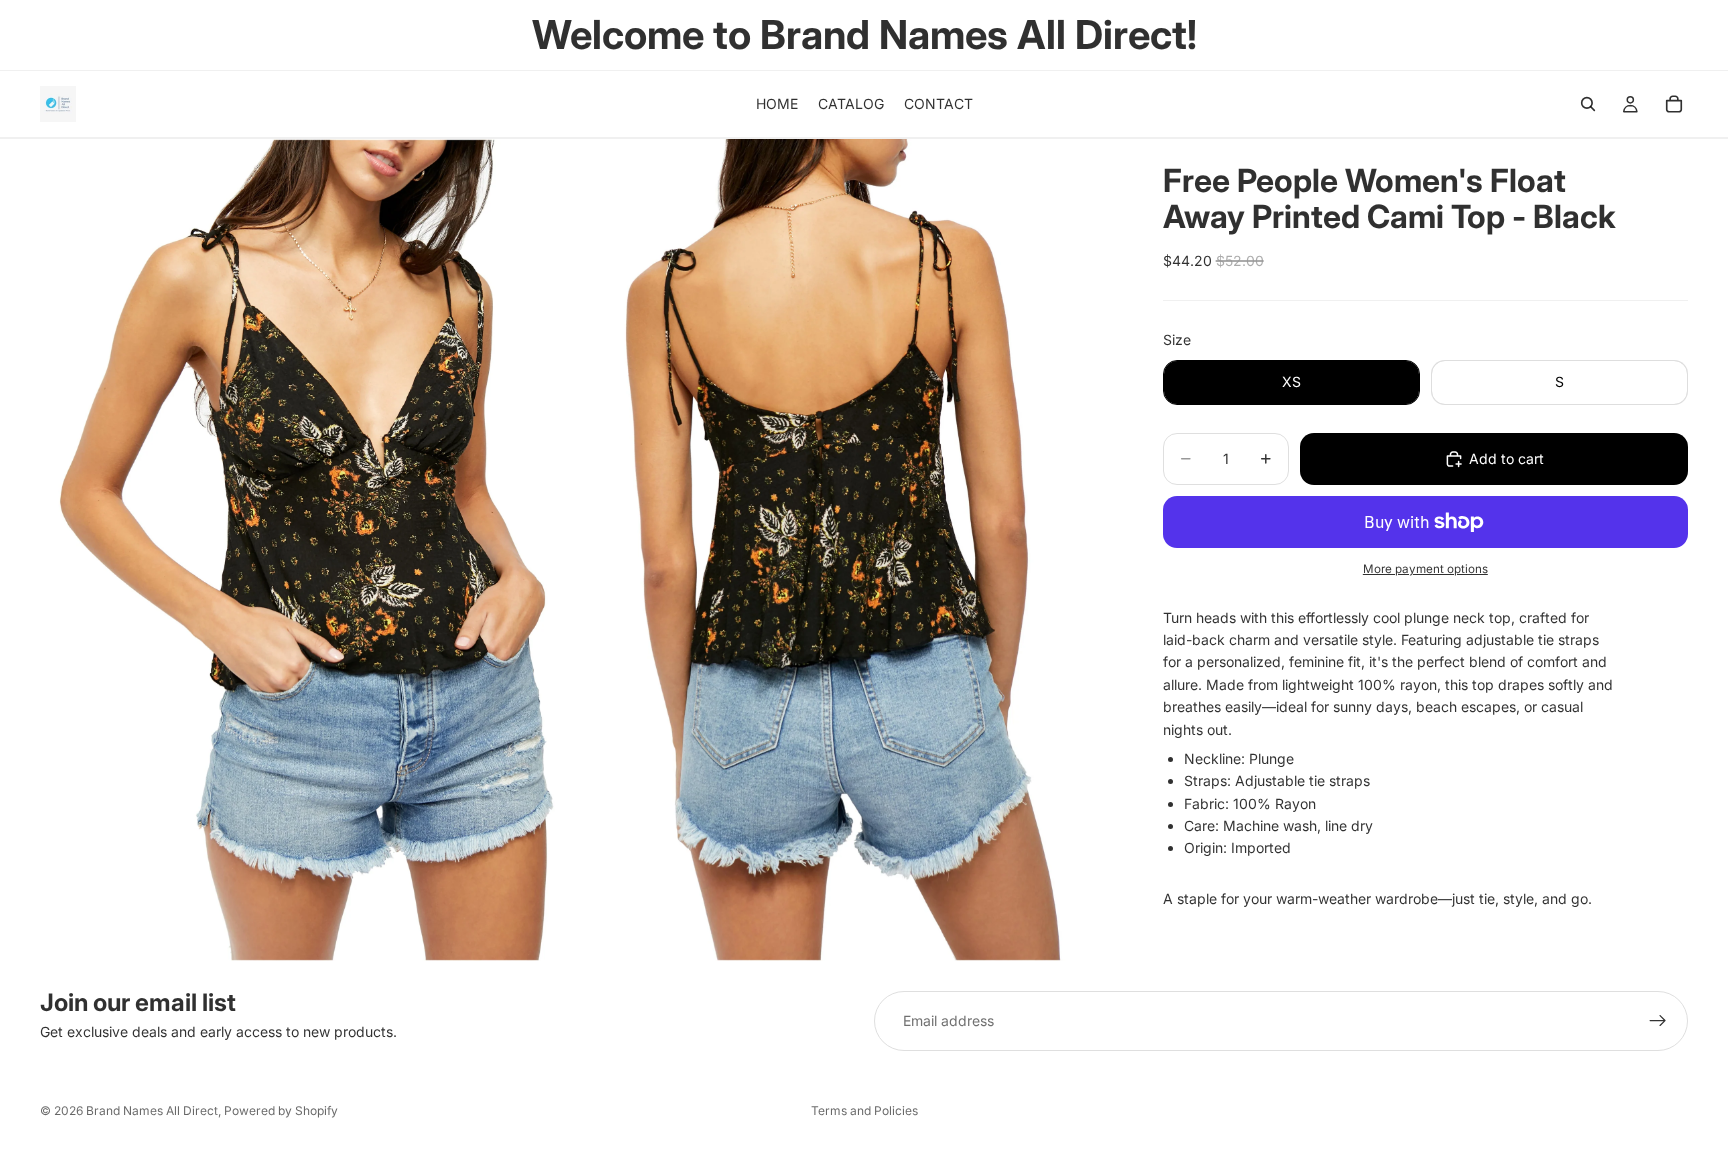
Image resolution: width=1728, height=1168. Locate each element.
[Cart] (1674, 104)
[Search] (1588, 104)
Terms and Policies (864, 1110)
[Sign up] (1658, 1021)
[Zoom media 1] (308, 550)
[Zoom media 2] (847, 550)
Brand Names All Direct (152, 1110)
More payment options (1425, 569)
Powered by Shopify (281, 1110)
